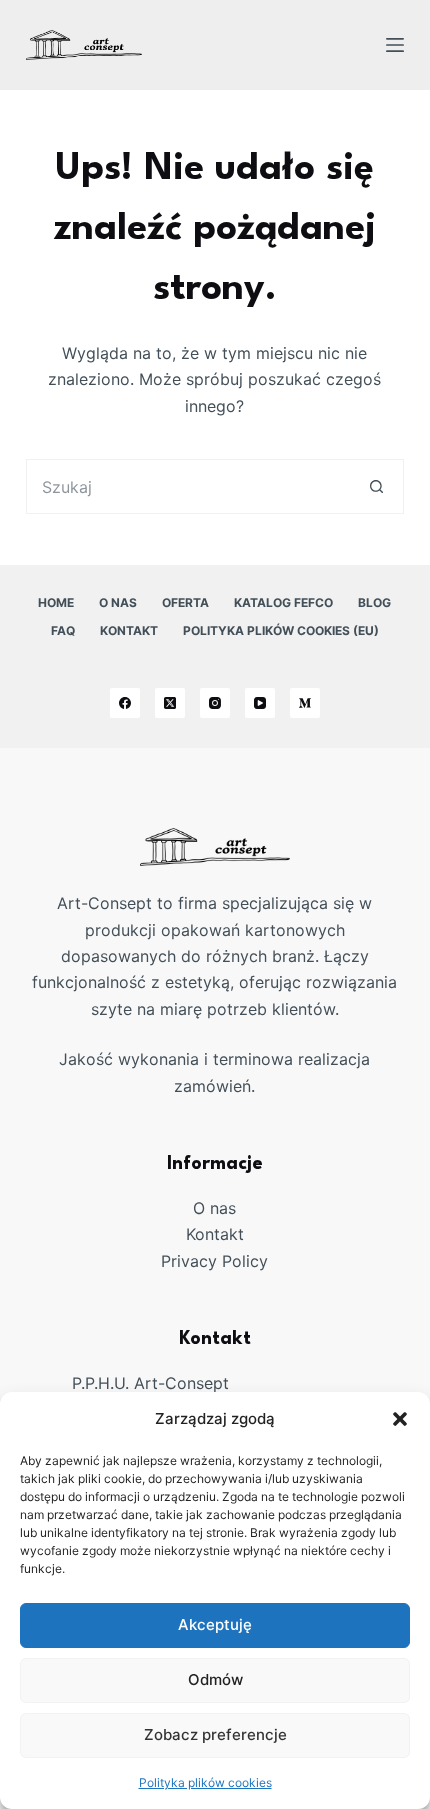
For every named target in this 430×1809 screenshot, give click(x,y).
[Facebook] (125, 703)
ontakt (219, 1234)
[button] (400, 1419)
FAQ (63, 630)
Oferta (185, 602)
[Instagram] (215, 703)
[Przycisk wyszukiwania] (376, 486)
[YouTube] (260, 703)
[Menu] (395, 45)
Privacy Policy (214, 1261)
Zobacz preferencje (215, 1734)
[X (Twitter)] (170, 703)
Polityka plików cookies (205, 1782)
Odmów (215, 1679)
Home (56, 602)
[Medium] (305, 703)
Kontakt (129, 630)
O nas (118, 602)
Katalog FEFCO (283, 602)
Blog (374, 602)
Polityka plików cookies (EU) (281, 630)
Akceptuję (215, 1624)
